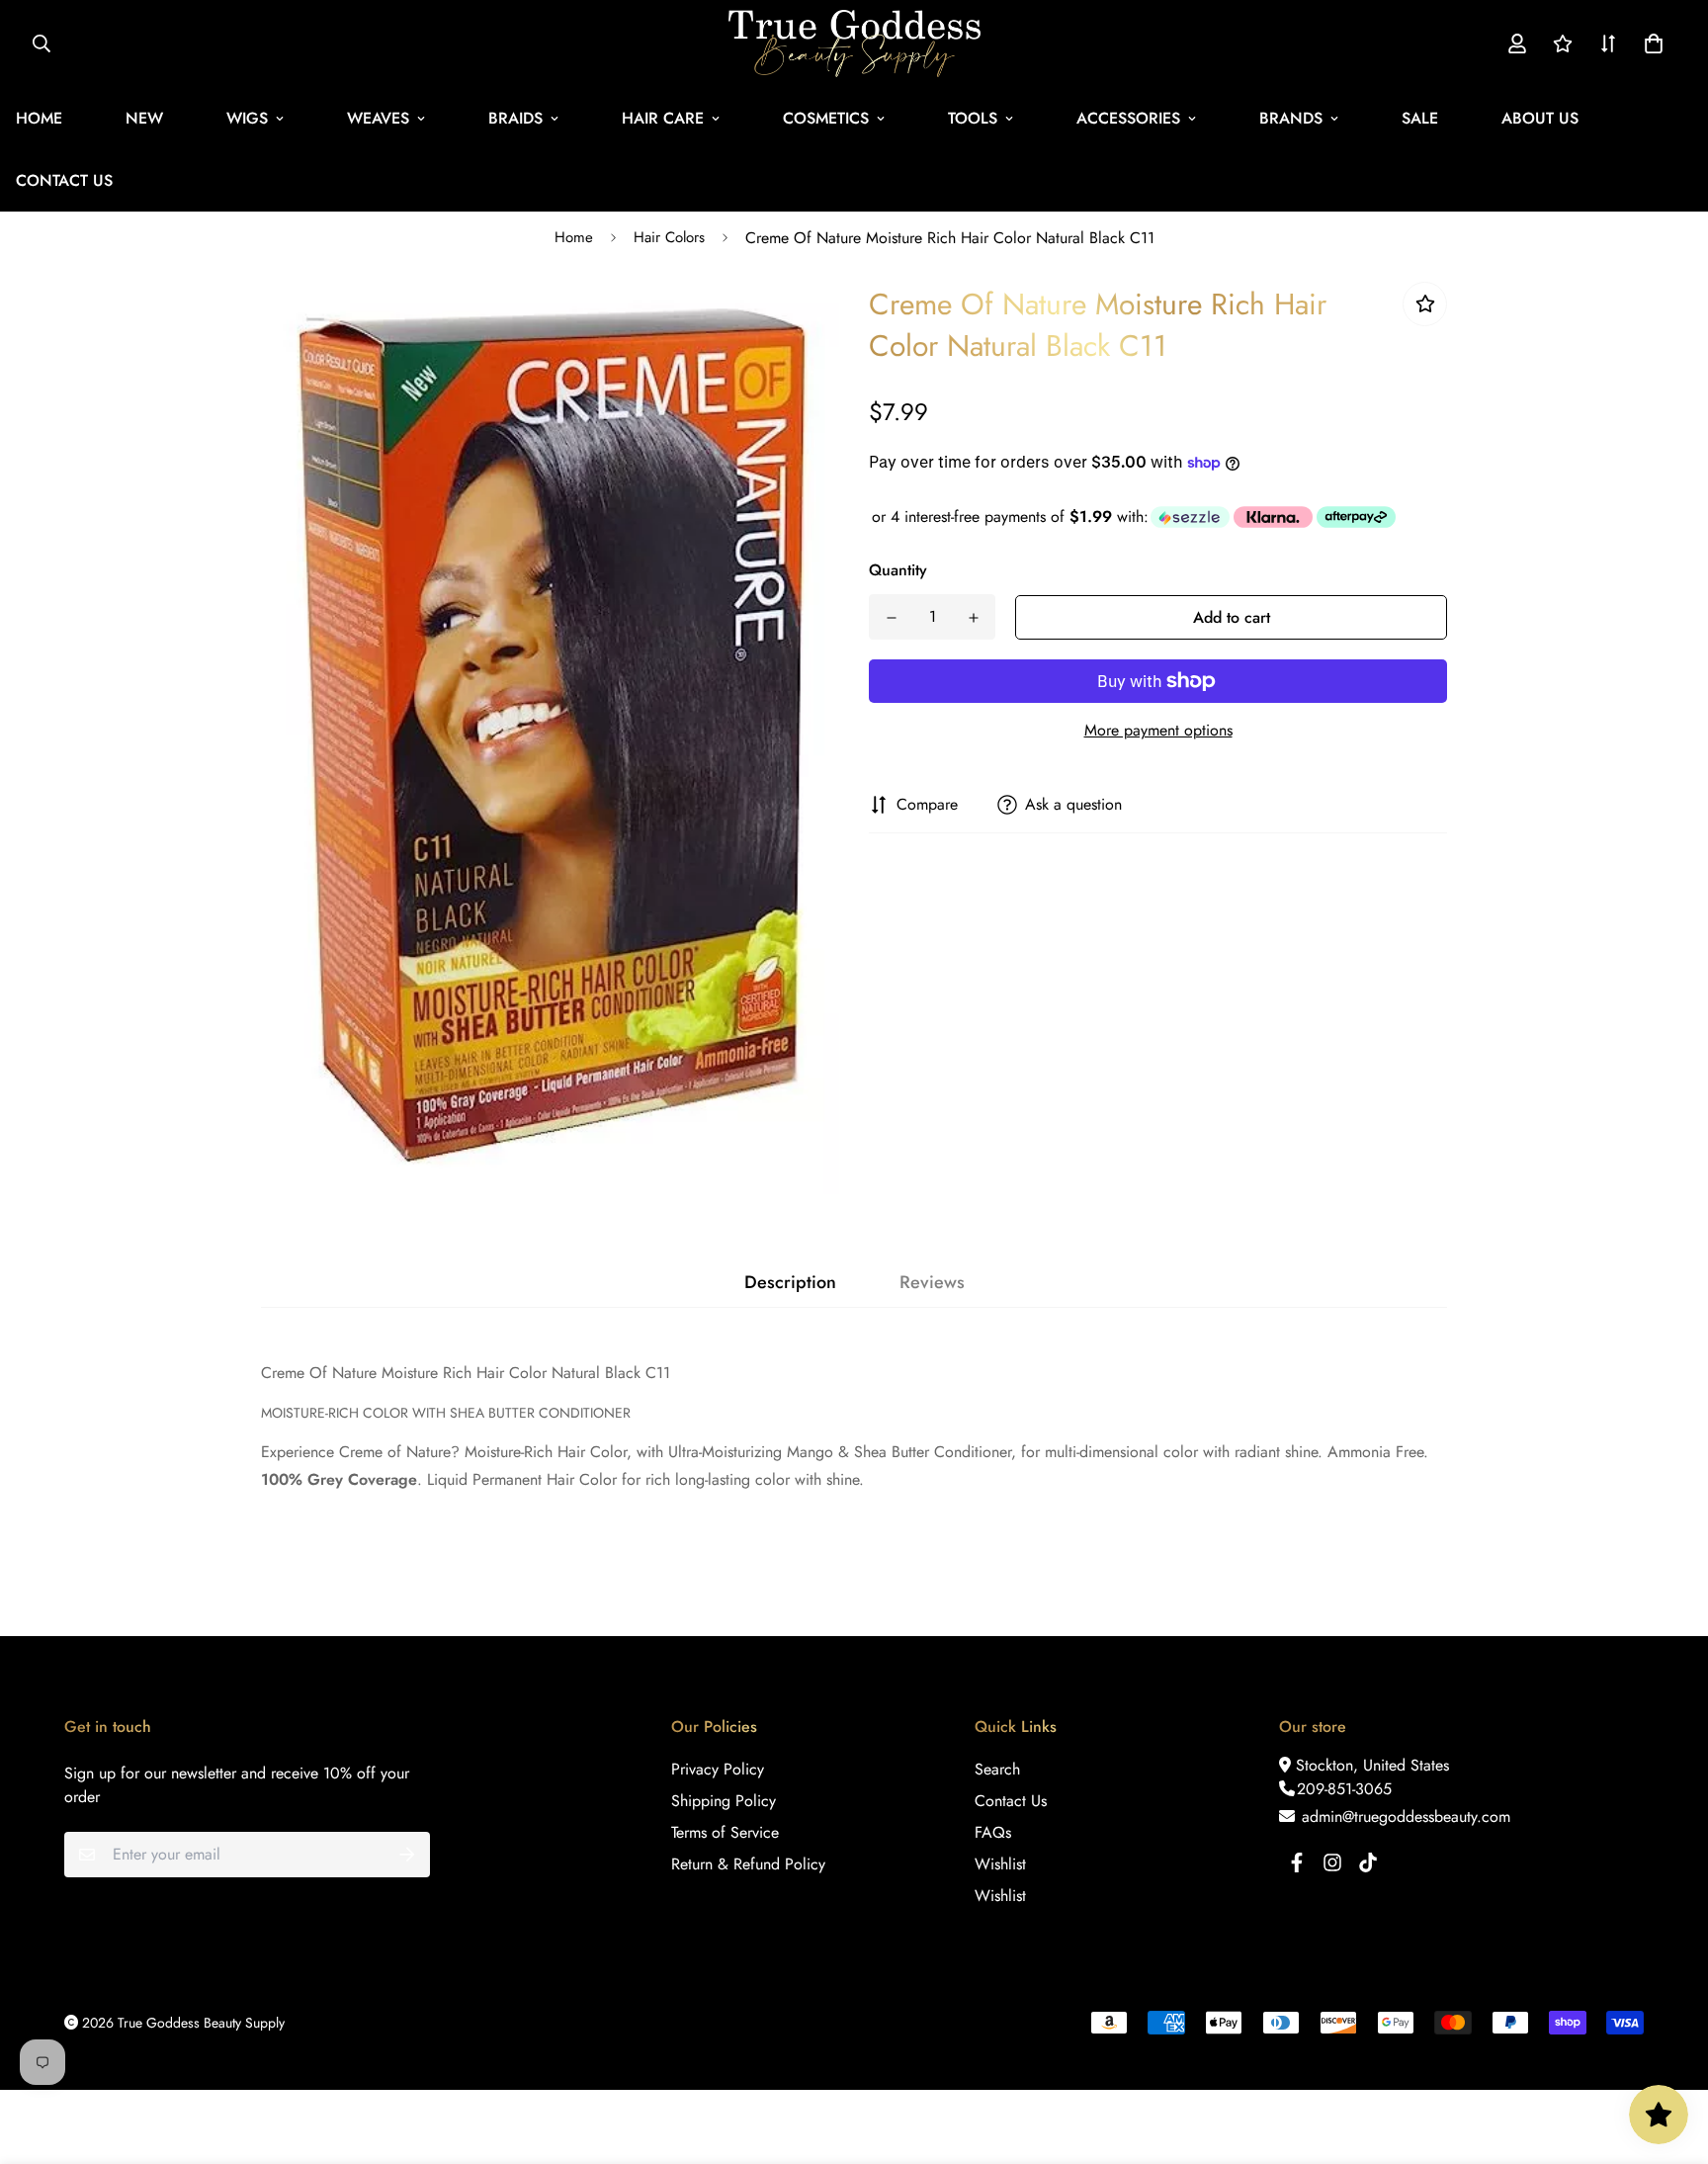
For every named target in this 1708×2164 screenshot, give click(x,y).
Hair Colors (669, 237)
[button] (1650, 43)
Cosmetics (826, 118)
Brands (1291, 118)
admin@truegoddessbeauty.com (1404, 1817)
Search (997, 1769)
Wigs (247, 118)
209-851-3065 (1344, 1789)
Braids (515, 118)
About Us (1540, 118)
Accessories (1128, 118)
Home (574, 237)
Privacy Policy (718, 1769)
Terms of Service (725, 1832)
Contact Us (1011, 1801)
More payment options (1158, 730)
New (144, 118)
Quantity (898, 570)
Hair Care (663, 118)
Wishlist (1000, 1864)
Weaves (378, 118)
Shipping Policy (724, 1801)
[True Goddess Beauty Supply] (854, 43)
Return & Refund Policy (748, 1864)
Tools (973, 118)
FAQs (993, 1832)
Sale (1420, 118)
